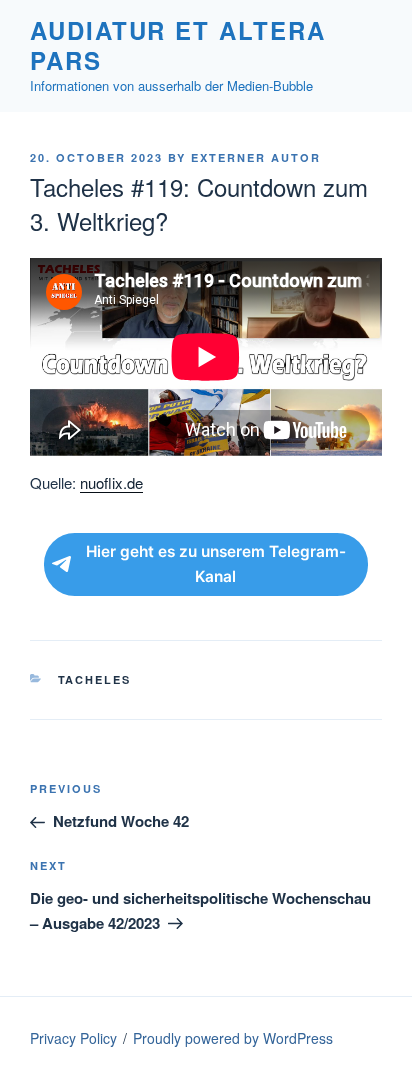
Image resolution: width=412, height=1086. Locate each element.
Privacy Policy (73, 1038)
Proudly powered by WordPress (233, 1038)
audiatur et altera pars (178, 45)
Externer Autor (256, 157)
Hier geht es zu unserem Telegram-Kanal (216, 564)
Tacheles (95, 679)
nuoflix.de (111, 482)
